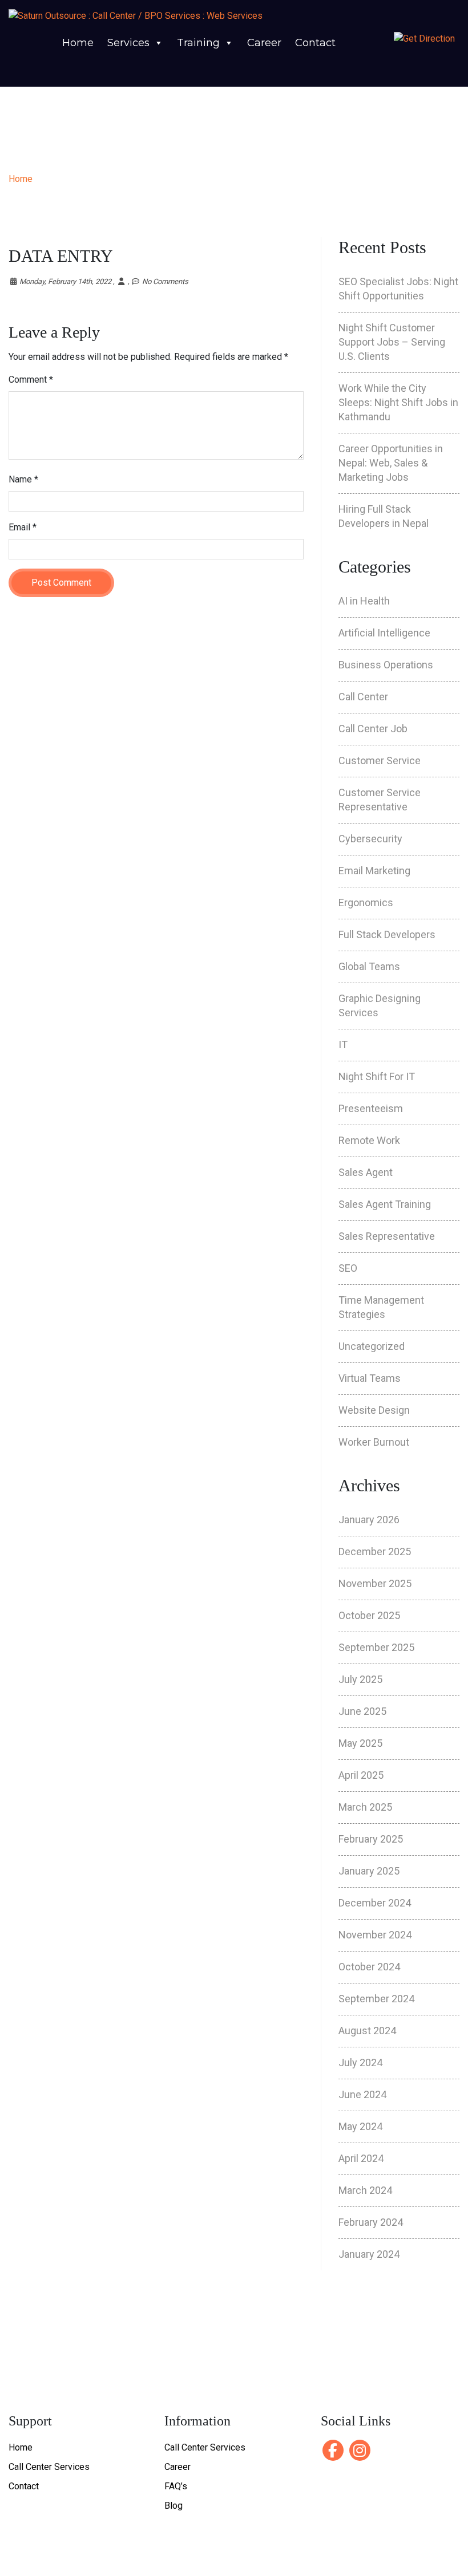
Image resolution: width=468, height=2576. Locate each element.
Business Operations (386, 665)
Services (128, 43)
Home (78, 43)
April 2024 (361, 2158)
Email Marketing (374, 871)
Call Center (363, 697)
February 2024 (371, 2222)
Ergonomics (366, 902)
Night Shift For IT (377, 1076)
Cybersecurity (370, 839)
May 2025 (360, 1743)
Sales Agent (366, 1172)
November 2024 (375, 1935)
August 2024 (367, 2031)
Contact (315, 43)
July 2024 (360, 2062)
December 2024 (375, 1903)
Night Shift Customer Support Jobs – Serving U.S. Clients (392, 342)
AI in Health (364, 601)
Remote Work (369, 1140)
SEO (348, 1268)
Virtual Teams (370, 1378)
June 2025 (362, 1711)
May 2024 (360, 2126)
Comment (31, 380)
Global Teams (369, 966)
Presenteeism (371, 1108)
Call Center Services (49, 2467)
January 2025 (369, 1871)
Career (264, 43)
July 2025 (360, 1679)
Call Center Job (373, 729)
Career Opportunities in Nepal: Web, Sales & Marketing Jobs (391, 463)
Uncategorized (372, 1346)
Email (23, 527)
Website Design (374, 1410)
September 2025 (376, 1647)
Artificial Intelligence (384, 633)
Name (23, 479)
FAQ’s (176, 2486)
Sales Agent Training (385, 1204)
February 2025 (371, 1839)
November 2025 (375, 1583)
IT (343, 1044)
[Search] (366, 67)
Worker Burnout (374, 1442)
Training (198, 43)
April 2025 (361, 1775)
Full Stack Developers (387, 934)
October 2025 (369, 1615)
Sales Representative (387, 1236)
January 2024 (369, 2254)
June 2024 (362, 2094)
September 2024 (376, 1999)
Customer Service (380, 760)
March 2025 (365, 1807)
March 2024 (365, 2190)
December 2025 (375, 1551)
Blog (174, 2506)
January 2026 (369, 1520)
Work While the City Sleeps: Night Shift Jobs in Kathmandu (398, 402)
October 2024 (369, 1967)
